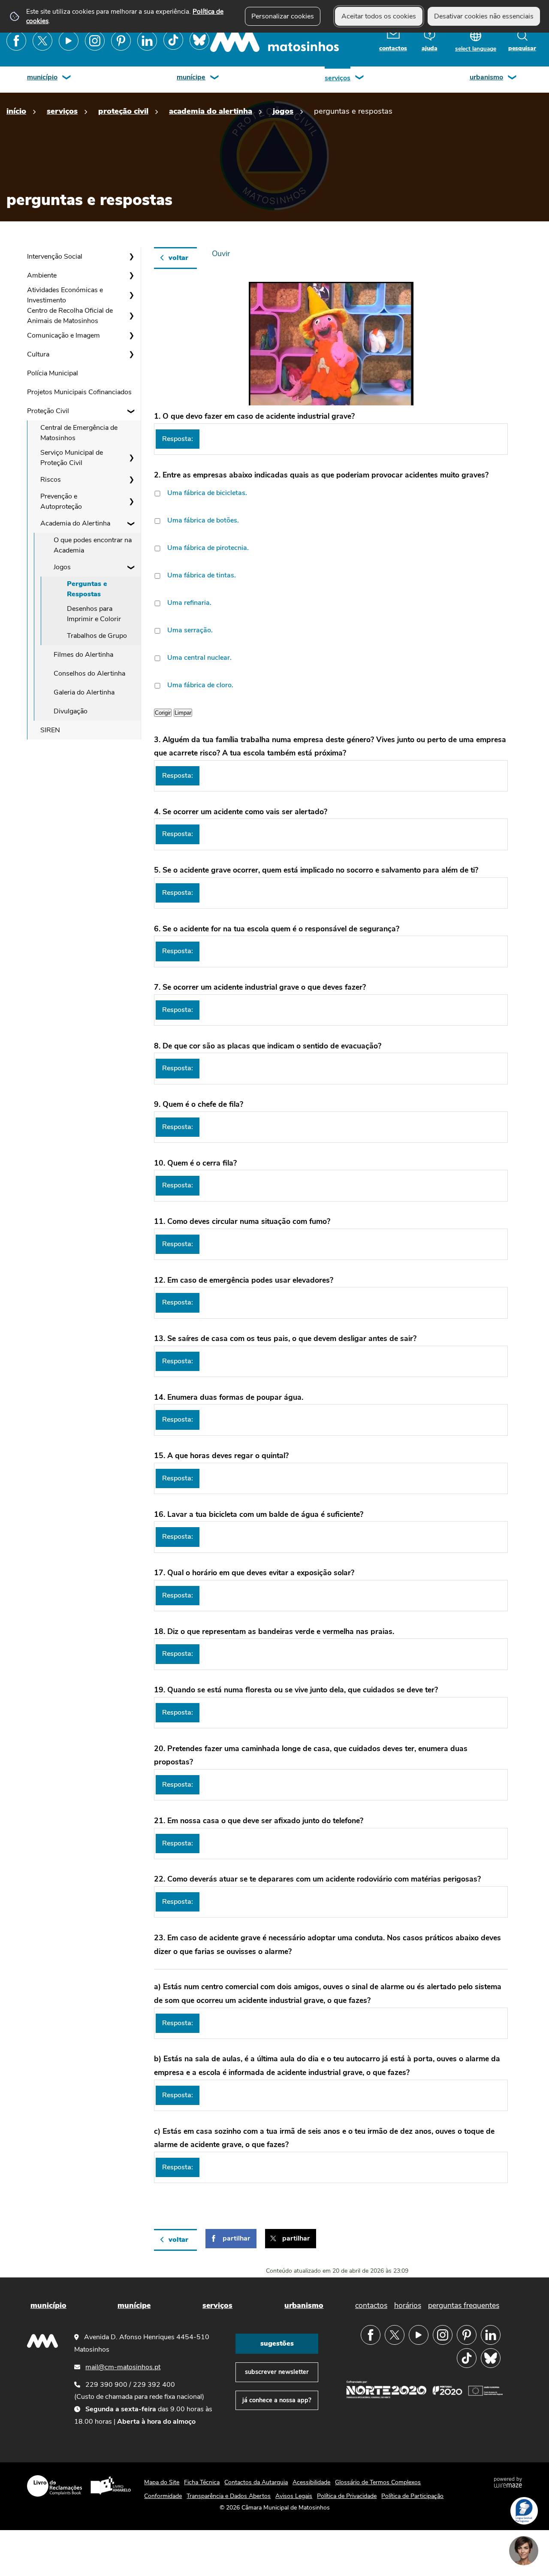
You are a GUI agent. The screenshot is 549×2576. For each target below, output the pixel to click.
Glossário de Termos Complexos (378, 2482)
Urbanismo (486, 77)
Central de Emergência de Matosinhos (79, 433)
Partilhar (236, 2238)
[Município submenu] (67, 78)
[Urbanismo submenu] (513, 78)
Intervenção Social (55, 257)
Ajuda (430, 48)
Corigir (163, 713)
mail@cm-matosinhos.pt (123, 2367)
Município (42, 77)
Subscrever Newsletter (277, 2372)
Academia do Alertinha (211, 111)
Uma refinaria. (189, 603)
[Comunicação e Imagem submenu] (131, 335)
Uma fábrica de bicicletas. (207, 493)
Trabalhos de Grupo (97, 636)
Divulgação (71, 711)
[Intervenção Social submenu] (131, 257)
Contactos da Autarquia (256, 2482)
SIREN (50, 730)
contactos (393, 48)
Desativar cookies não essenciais (484, 16)
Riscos (51, 480)
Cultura (38, 354)
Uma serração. (190, 630)
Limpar (183, 713)
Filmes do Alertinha (83, 655)
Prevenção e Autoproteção (61, 501)
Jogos (283, 111)
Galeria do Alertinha (84, 692)
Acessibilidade (311, 2482)
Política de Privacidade (347, 2496)
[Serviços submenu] (360, 78)
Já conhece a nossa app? (277, 2400)
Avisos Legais (294, 2496)
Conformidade (163, 2496)
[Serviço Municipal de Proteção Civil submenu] (131, 458)
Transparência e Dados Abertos (229, 2496)
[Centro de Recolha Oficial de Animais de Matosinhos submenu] (131, 316)
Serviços (338, 78)
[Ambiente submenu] (131, 275)
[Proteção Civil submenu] (131, 411)
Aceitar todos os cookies (379, 16)
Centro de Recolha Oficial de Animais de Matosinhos (70, 316)
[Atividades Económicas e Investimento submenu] (131, 295)
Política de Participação (412, 2496)
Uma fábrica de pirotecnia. (208, 548)
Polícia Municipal (53, 373)
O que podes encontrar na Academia (93, 545)
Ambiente (42, 275)
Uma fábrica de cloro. (200, 685)
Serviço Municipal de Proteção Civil (72, 458)
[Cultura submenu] (131, 354)
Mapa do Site (162, 2482)
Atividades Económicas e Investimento (65, 295)
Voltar (178, 258)
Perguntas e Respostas (87, 589)
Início (16, 111)
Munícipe (191, 77)
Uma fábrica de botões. (203, 520)
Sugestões (277, 2343)
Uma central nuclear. (199, 658)
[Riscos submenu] (131, 480)
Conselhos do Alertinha (89, 673)
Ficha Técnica (202, 2482)
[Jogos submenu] (131, 567)
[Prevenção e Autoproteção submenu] (131, 501)
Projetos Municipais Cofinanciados (79, 392)
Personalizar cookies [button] (283, 16)
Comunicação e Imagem (63, 335)
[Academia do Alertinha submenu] (131, 523)
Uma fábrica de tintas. (202, 575)
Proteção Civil (123, 111)
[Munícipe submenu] (215, 78)
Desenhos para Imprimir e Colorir (94, 614)
